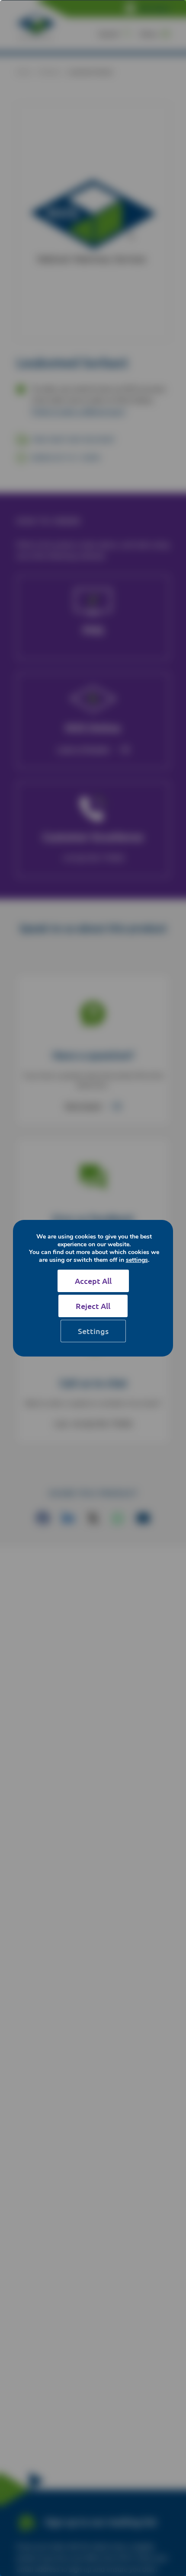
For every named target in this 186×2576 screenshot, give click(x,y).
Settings (93, 1331)
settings (137, 1260)
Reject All (93, 1306)
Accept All (93, 1281)
